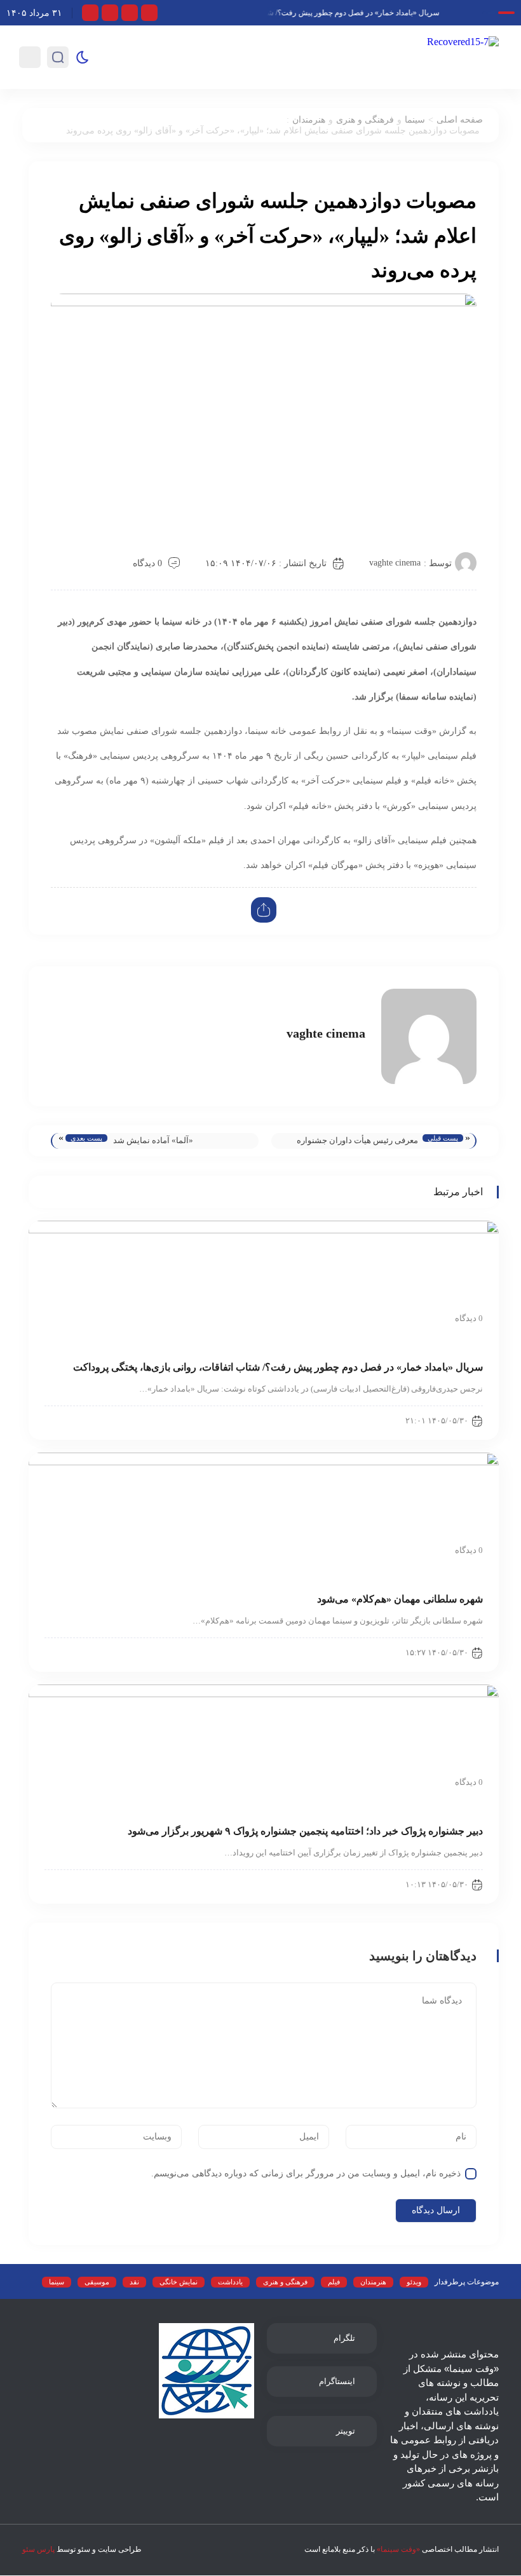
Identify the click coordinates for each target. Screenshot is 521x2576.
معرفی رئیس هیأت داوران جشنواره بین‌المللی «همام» (357, 1142)
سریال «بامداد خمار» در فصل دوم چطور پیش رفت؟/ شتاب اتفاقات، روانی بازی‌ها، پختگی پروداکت (295, 13)
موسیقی (97, 2282)
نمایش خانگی (179, 2282)
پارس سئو (38, 2549)
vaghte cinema (395, 563)
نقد (134, 2282)
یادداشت (230, 2282)
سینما (415, 120)
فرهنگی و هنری (365, 120)
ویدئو (414, 2282)
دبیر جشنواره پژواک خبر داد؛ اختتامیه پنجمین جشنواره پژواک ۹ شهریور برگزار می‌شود (305, 1831)
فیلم (334, 2282)
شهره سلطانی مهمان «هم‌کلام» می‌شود (400, 1599)
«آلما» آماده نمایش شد (153, 1140)
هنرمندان (309, 120)
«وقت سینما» (398, 2549)
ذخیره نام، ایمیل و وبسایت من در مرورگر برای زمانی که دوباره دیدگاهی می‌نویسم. (306, 2173)
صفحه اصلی (460, 120)
